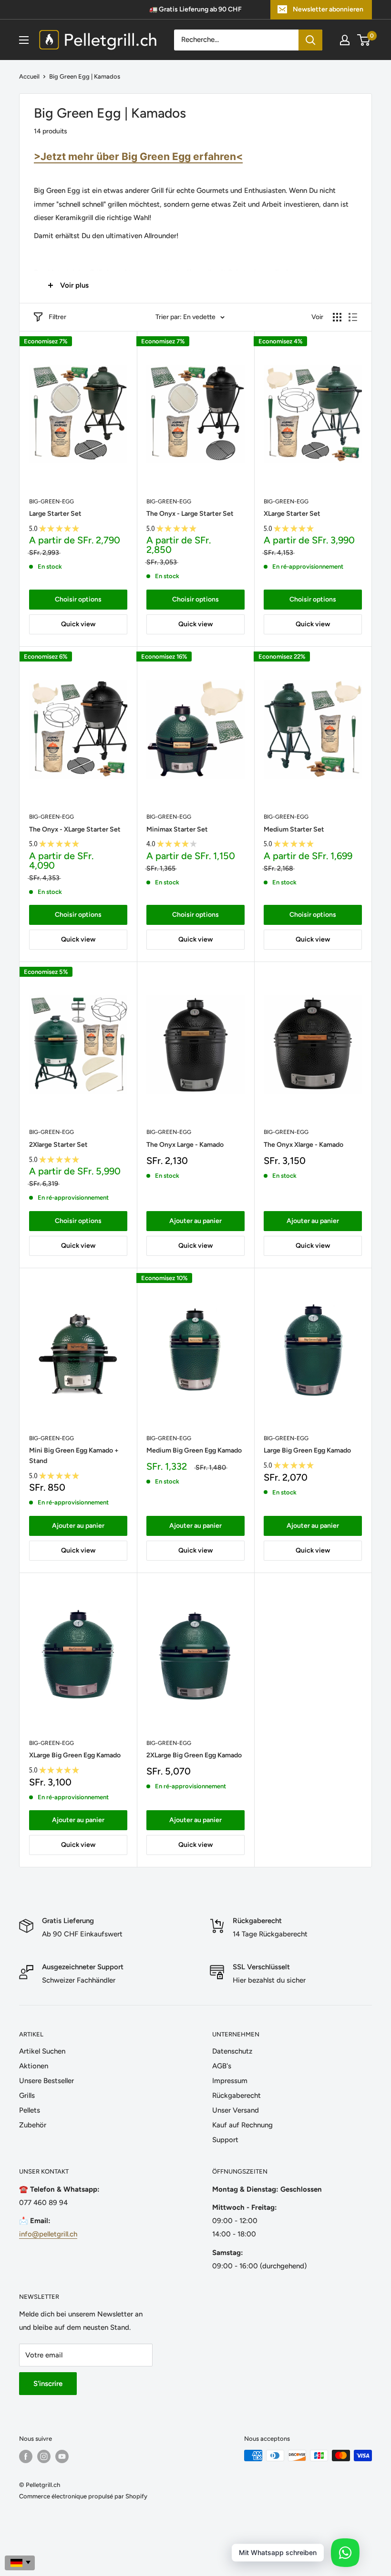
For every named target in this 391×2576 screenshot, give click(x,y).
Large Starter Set (55, 514)
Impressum (230, 2081)
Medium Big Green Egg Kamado (194, 1450)
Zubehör (33, 2125)
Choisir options (78, 599)
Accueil (29, 76)
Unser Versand (236, 2110)
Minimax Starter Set (177, 829)
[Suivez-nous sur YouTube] (62, 2456)
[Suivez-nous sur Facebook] (26, 2456)
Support (225, 2140)
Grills (27, 2095)
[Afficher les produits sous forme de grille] (337, 317)
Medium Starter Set (294, 829)
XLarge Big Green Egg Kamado (75, 1755)
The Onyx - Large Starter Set (190, 514)
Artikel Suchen (42, 2051)
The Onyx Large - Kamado (185, 1145)
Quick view (78, 624)
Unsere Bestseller (46, 2081)
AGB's (222, 2066)
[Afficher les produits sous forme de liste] (353, 317)
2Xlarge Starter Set (58, 1145)
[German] (20, 2563)
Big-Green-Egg (51, 501)
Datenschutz (232, 2051)
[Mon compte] (345, 40)
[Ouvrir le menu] (24, 40)
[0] (364, 40)
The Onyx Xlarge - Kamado (304, 1145)
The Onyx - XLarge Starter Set (75, 829)
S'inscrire (48, 2384)
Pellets (30, 2110)
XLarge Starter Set (292, 514)
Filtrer (57, 317)
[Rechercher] (310, 40)
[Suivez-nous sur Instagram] (44, 2456)
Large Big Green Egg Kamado (307, 1450)
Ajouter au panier (195, 1221)
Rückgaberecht (237, 2095)
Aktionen (34, 2066)
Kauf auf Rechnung (242, 2125)
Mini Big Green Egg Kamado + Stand (74, 1456)
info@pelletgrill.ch (48, 2234)
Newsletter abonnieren (328, 9)
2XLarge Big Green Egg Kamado (194, 1755)
